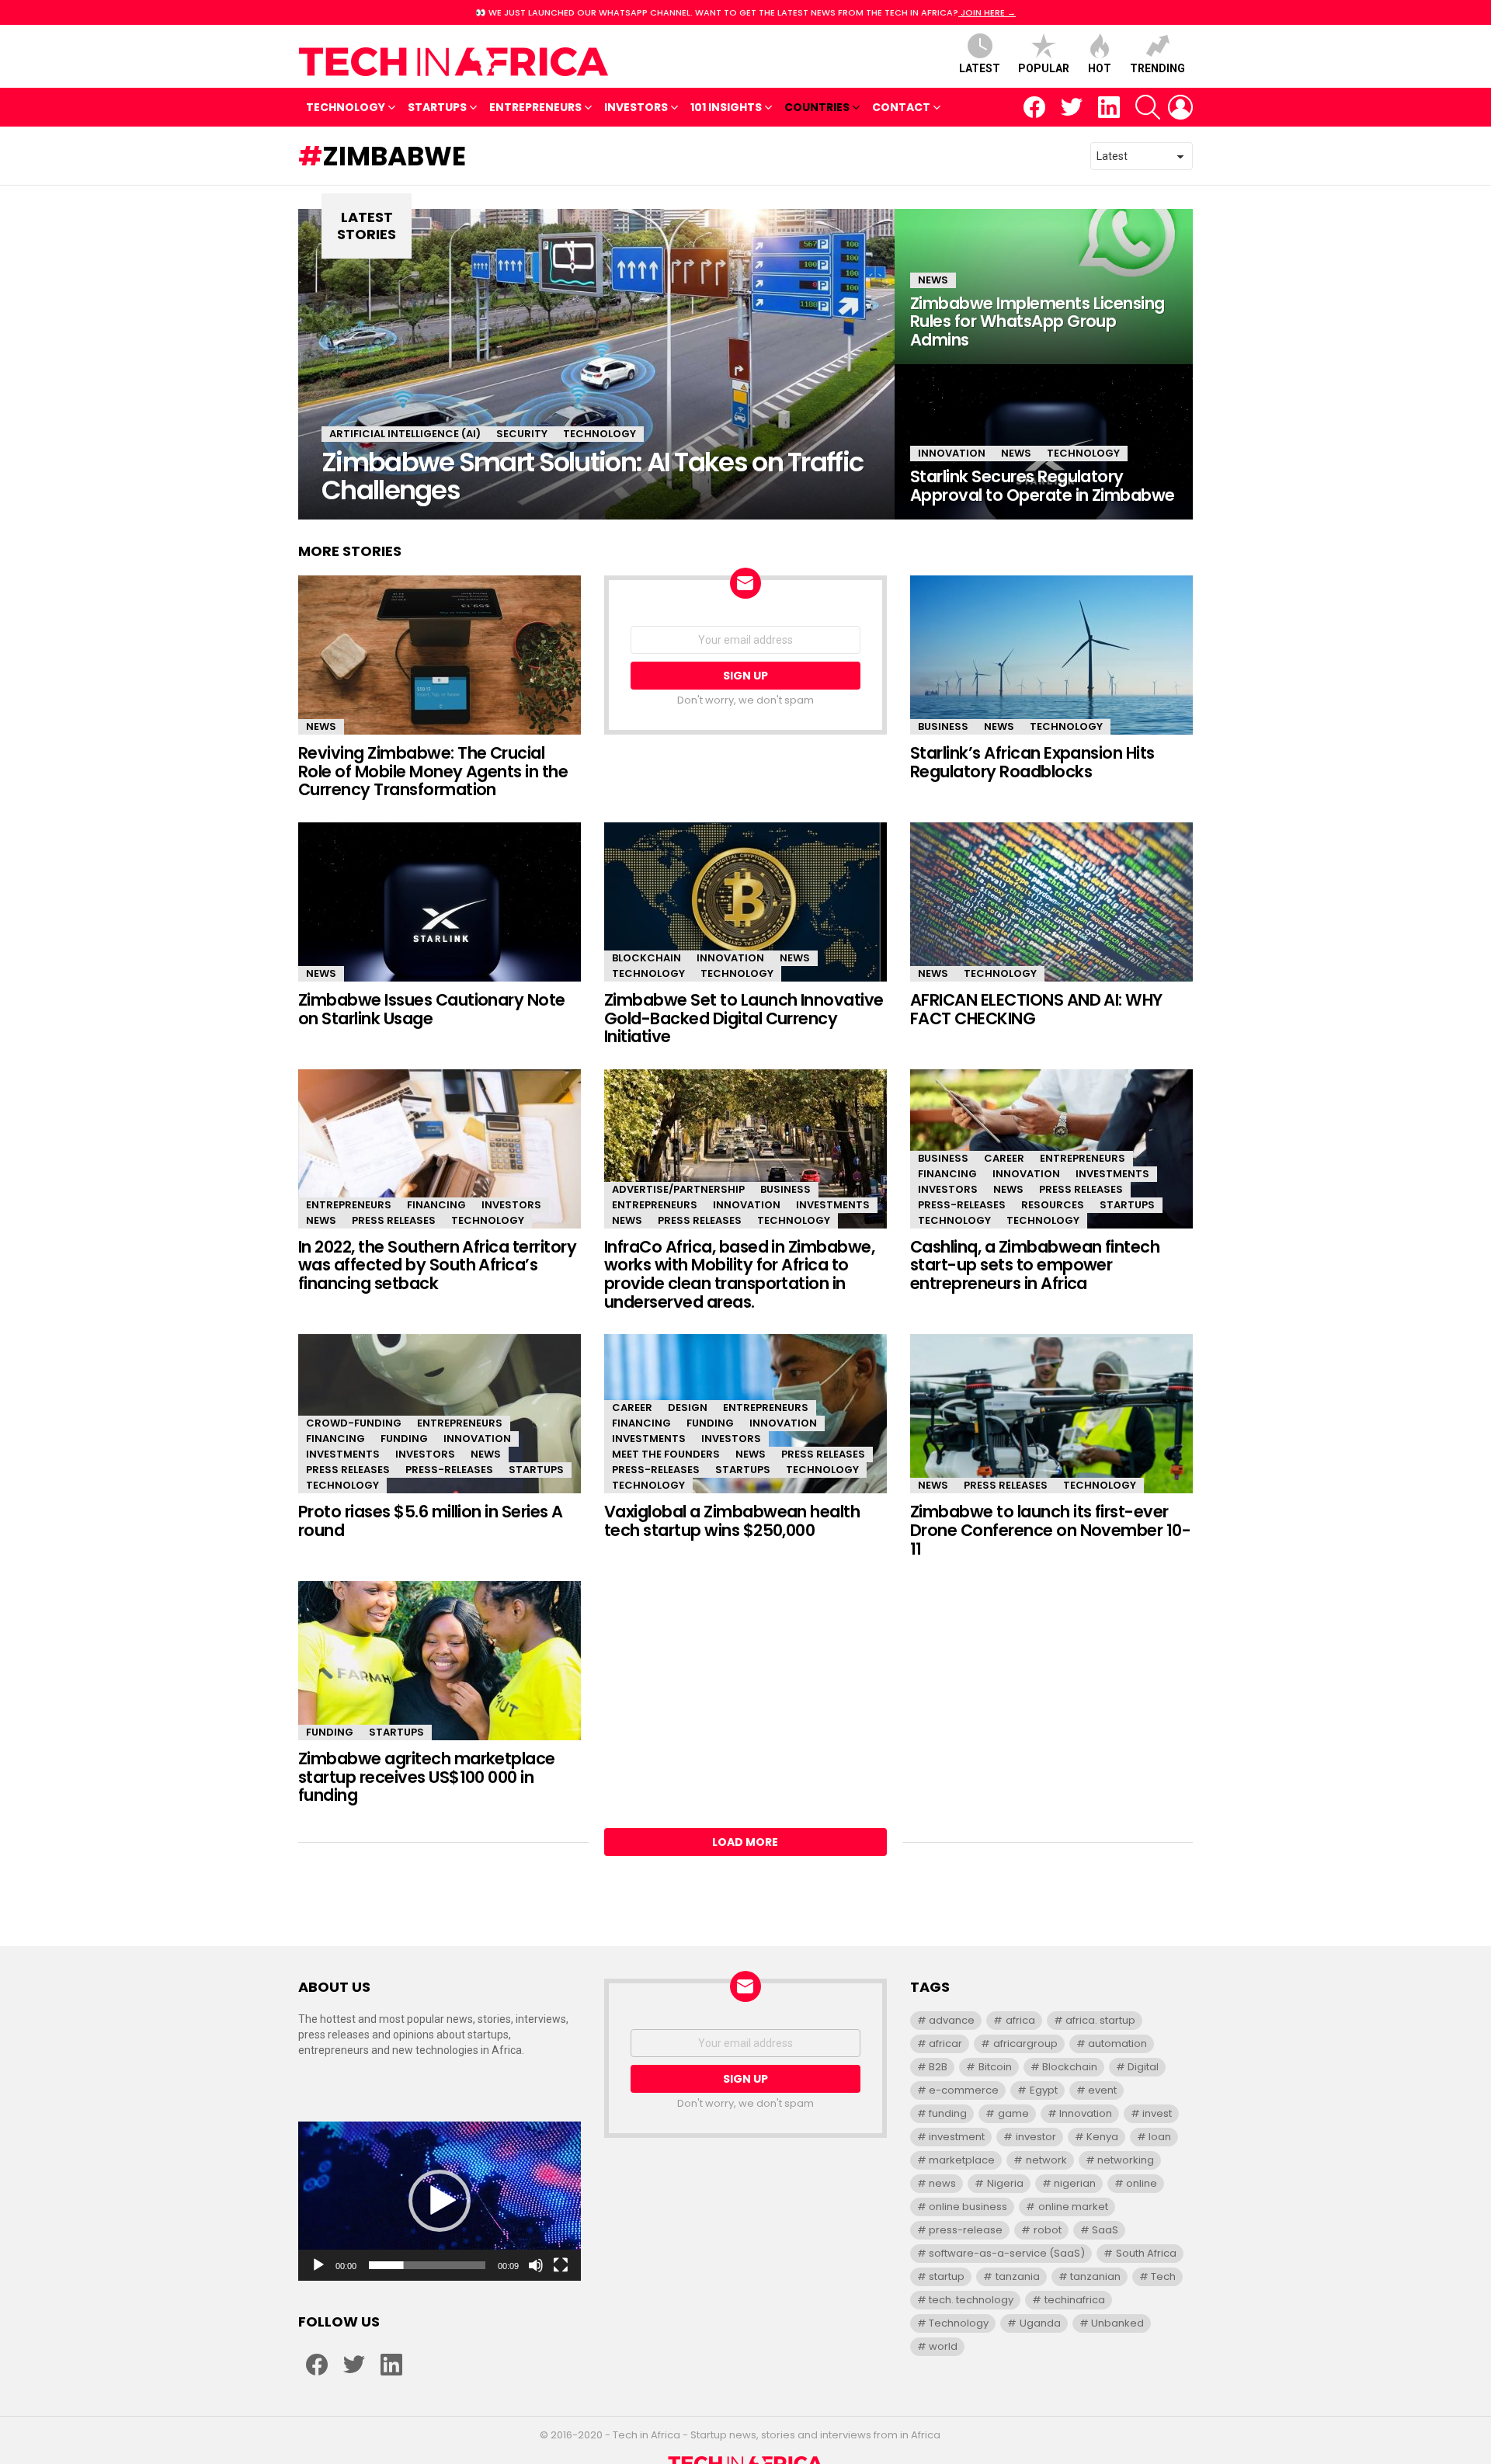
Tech (1163, 2276)
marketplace (962, 2160)
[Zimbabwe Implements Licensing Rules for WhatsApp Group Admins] (1044, 287)
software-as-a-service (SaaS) (1007, 2253)
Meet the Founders (666, 1454)
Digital (1143, 2067)
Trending (1157, 68)
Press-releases (962, 1205)
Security (522, 434)
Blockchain (646, 958)
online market (1073, 2207)
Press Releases (394, 1220)
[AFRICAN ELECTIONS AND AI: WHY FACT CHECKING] (1051, 902)
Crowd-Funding (354, 1423)
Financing (436, 1205)
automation (1117, 2043)
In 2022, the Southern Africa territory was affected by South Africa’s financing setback (437, 1265)
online (1142, 2183)
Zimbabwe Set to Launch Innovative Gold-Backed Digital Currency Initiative (744, 1018)
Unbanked (1117, 2323)
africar (945, 2043)
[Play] (318, 2265)
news (942, 2183)
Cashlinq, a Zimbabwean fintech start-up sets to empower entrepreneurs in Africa (1035, 1265)
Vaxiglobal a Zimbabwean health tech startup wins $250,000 (732, 1521)
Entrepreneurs (535, 107)
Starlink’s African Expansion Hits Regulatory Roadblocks (1032, 762)
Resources (1053, 1205)
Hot (1100, 68)
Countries (817, 107)
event (1102, 2090)
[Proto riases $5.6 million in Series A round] (440, 1414)
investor (1036, 2137)
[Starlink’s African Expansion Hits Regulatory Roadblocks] (1051, 655)
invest (1157, 2113)
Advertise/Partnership (678, 1189)
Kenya (1102, 2137)
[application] (440, 2201)
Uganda (1040, 2323)
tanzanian (1095, 2276)
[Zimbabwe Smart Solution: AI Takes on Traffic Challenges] (596, 364)
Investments (833, 1205)
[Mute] (536, 2265)
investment (957, 2137)
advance (952, 2020)
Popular (1044, 68)
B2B (938, 2067)
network (1046, 2160)
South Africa (1146, 2253)
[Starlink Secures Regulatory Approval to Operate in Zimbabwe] (1044, 442)
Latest (980, 68)
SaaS (1105, 2230)
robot (1048, 2230)
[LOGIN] (1180, 107)
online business (968, 2207)
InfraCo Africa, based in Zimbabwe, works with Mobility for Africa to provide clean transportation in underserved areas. (739, 1274)
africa (1020, 2020)
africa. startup (1100, 2020)
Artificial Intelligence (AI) (405, 434)
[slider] (427, 2265)
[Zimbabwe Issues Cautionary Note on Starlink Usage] (440, 902)
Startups (437, 107)
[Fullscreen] (561, 2265)
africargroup (1025, 2043)
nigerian (1075, 2183)
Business (943, 726)
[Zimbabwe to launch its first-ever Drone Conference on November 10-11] (1051, 1414)
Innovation (952, 453)
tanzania (1018, 2276)
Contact (901, 107)
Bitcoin (995, 2067)
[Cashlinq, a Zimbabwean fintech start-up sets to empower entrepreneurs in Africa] (1051, 1149)
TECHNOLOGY (346, 107)
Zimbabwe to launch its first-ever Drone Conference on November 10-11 (1050, 1530)
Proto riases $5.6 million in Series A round (431, 1521)
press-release (966, 2230)
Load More (745, 1842)
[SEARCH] (1148, 107)
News (933, 280)
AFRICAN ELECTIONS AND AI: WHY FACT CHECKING (1036, 1009)
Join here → (987, 12)
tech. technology (971, 2300)
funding (948, 2113)
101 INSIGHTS (726, 107)
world (943, 2346)
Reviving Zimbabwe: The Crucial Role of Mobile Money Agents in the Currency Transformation (433, 771)
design (688, 1408)
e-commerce (964, 2090)
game (1013, 2113)
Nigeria (1005, 2183)
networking (1126, 2160)
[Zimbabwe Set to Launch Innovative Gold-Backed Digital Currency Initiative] (745, 902)
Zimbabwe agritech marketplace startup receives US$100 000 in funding (427, 1777)
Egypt (1044, 2090)
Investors (636, 107)
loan (1160, 2137)
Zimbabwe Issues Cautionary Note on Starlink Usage (432, 1009)
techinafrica (1075, 2300)
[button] (440, 2201)
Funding (404, 1439)
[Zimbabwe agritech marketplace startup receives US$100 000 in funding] (440, 1661)
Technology (600, 434)
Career (1004, 1158)
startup (947, 2276)
